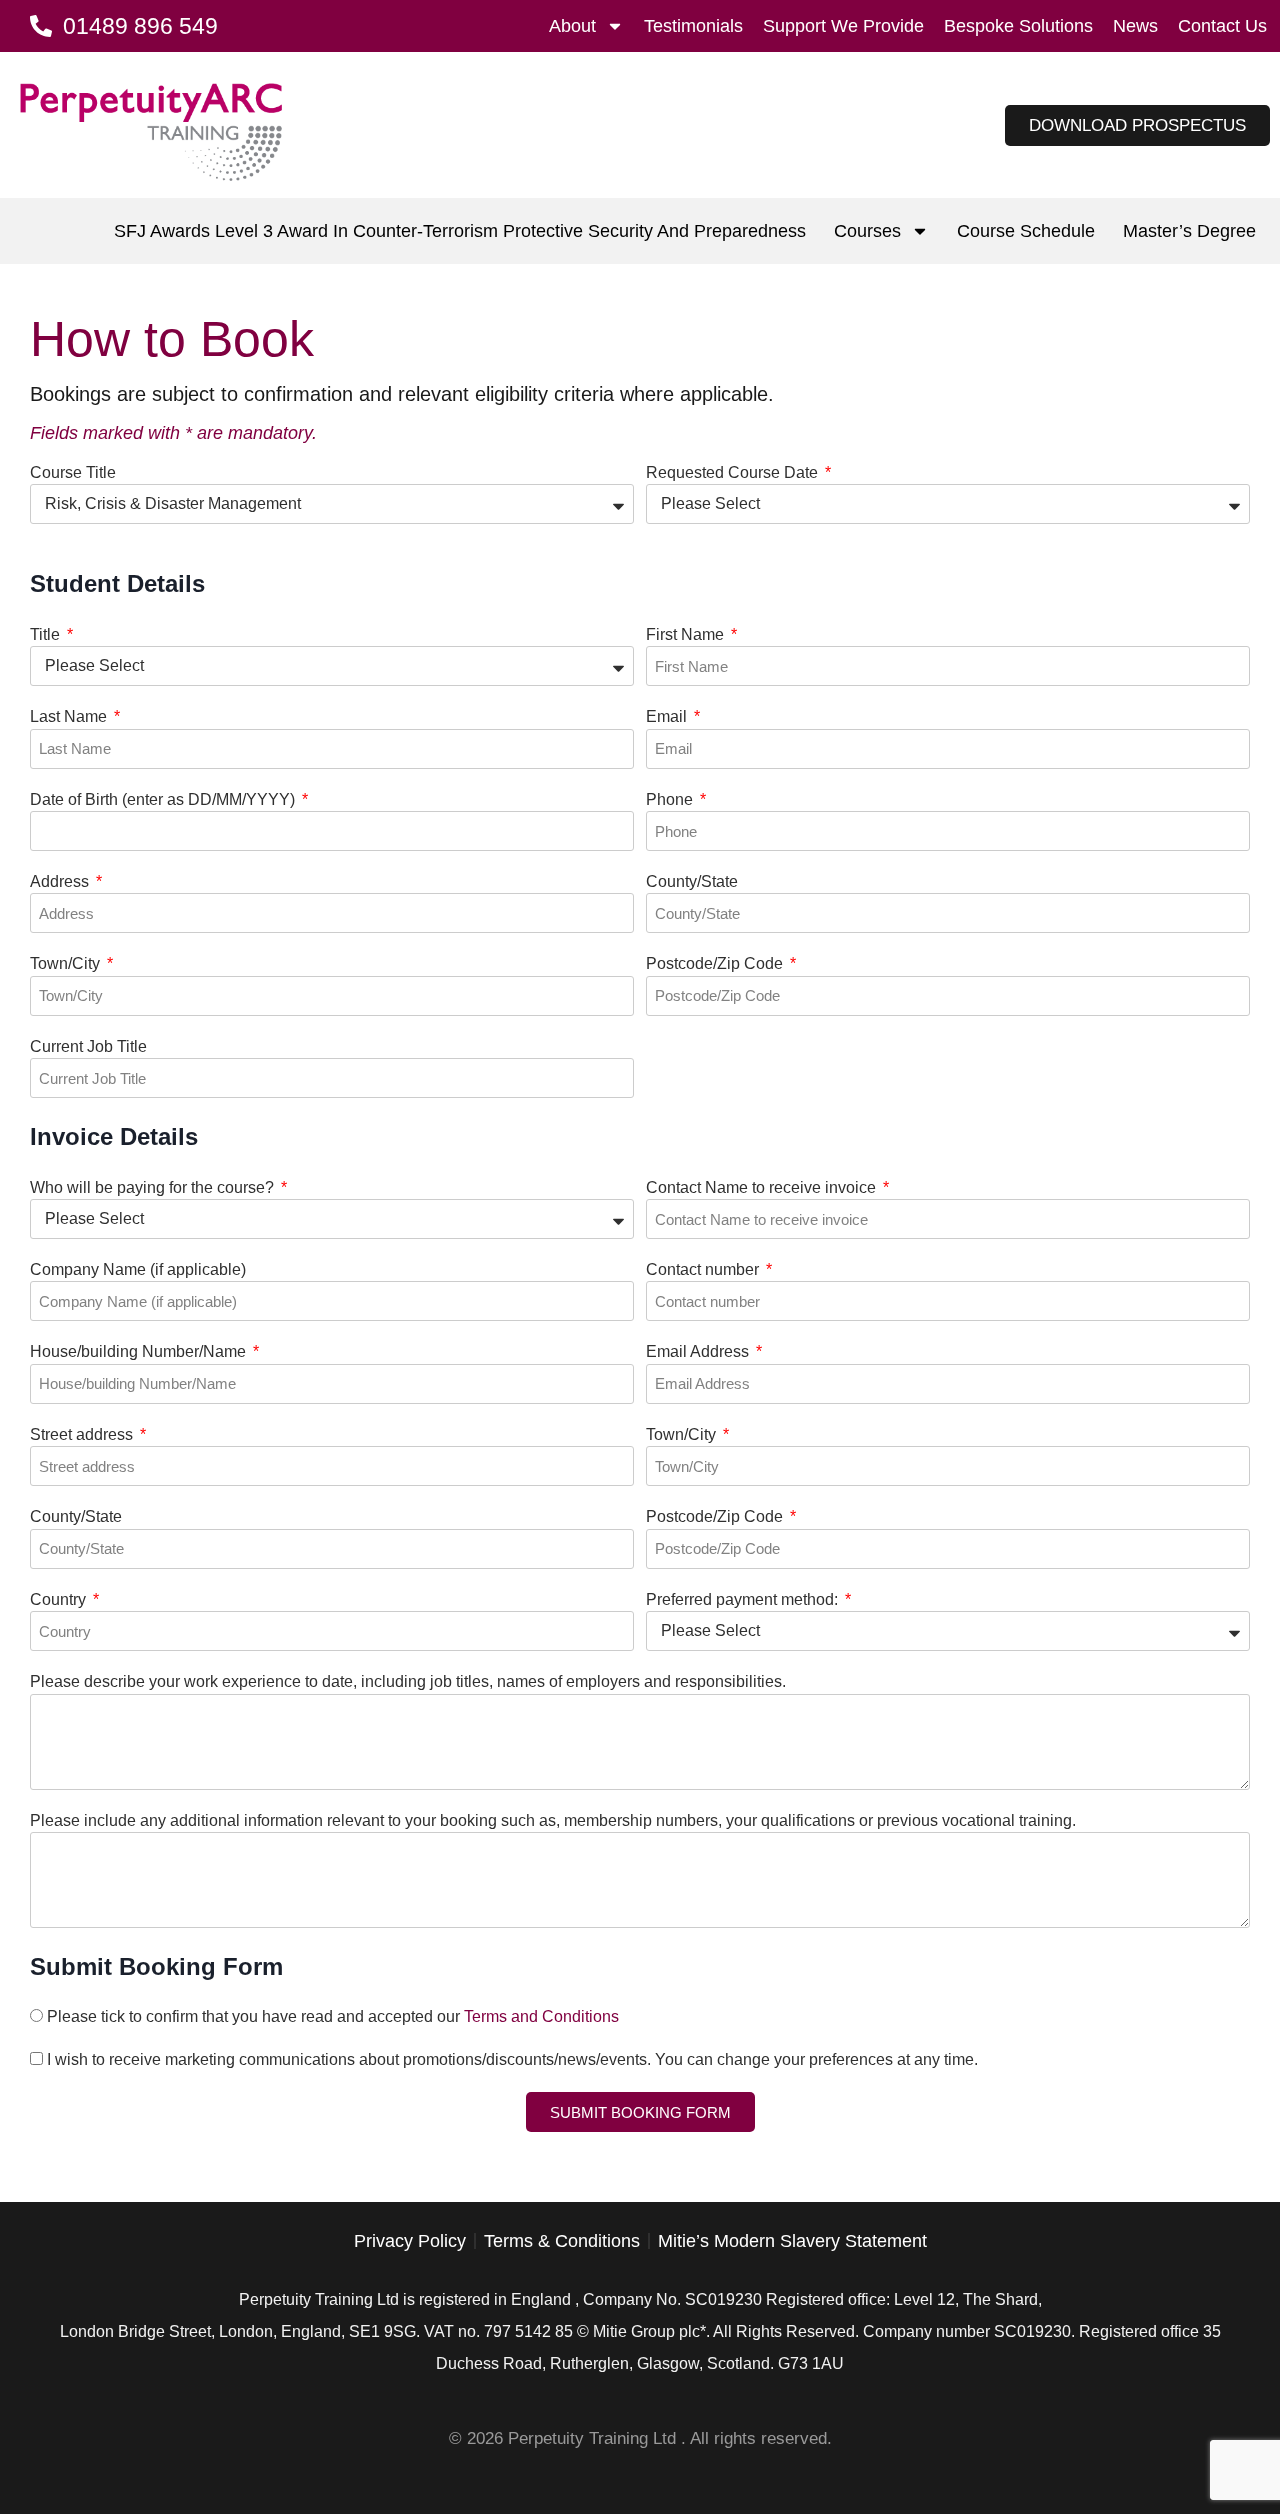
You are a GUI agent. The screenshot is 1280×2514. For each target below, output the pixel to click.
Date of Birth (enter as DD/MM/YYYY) (164, 799)
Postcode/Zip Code (716, 963)
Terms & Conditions (562, 2241)
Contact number (704, 1269)
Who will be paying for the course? (154, 1187)
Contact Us (1222, 26)
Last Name (70, 716)
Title (47, 634)
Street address (83, 1434)
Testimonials (693, 26)
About (572, 26)
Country (60, 1599)
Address (61, 881)
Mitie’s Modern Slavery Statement (792, 2241)
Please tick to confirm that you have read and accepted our (333, 2016)
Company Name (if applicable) (138, 1269)
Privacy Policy (410, 2241)
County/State (692, 881)
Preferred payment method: (744, 1599)
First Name (687, 634)
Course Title (73, 472)
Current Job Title (88, 1046)
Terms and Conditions (541, 2016)
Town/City (67, 963)
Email (668, 716)
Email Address (699, 1351)
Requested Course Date (734, 472)
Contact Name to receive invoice (763, 1187)
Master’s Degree (1189, 231)
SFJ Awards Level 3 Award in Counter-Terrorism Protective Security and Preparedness (460, 231)
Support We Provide (843, 26)
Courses (867, 231)
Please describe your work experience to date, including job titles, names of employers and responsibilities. (408, 1681)
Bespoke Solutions (1018, 26)
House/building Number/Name (140, 1351)
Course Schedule (1026, 231)
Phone (671, 799)
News (1135, 26)
